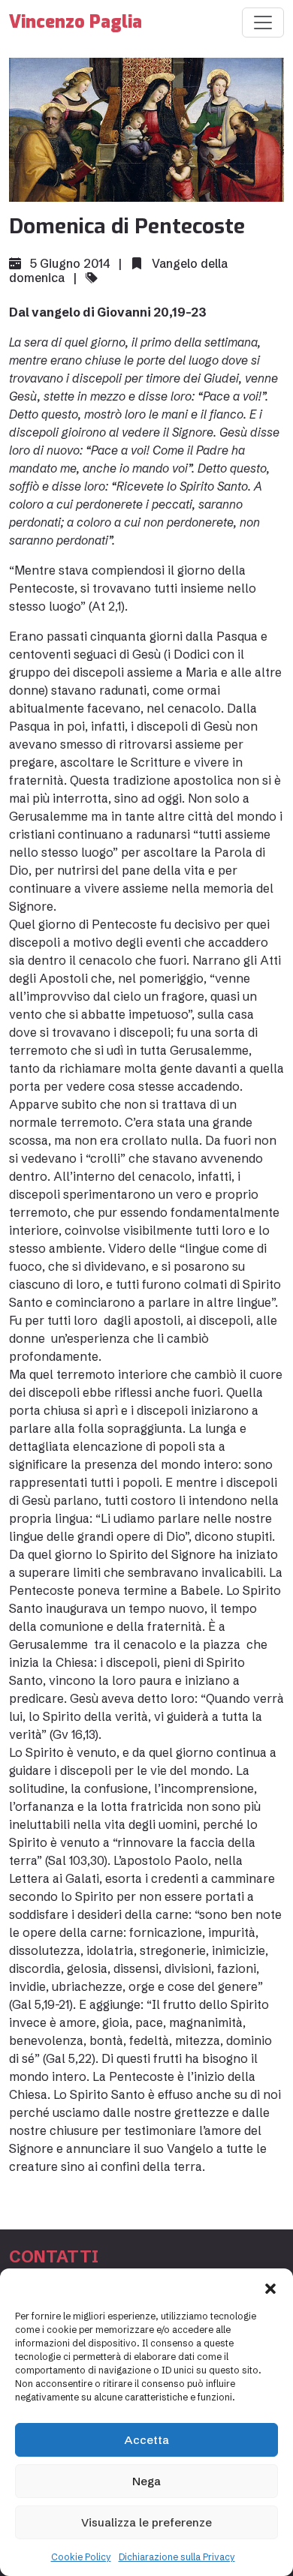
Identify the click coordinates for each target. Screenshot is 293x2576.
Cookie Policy (81, 2557)
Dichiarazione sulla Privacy (177, 2557)
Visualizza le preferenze (146, 2522)
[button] (270, 2287)
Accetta (147, 2440)
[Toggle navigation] (263, 23)
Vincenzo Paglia (76, 22)
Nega (146, 2481)
